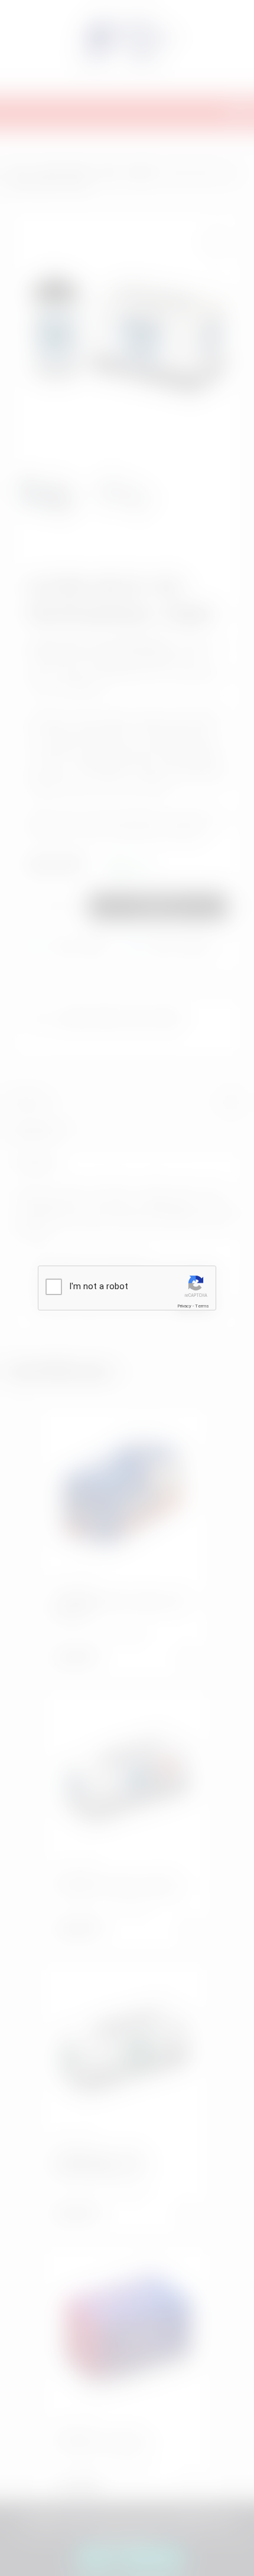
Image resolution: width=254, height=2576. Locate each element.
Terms (202, 1306)
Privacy (184, 1306)
